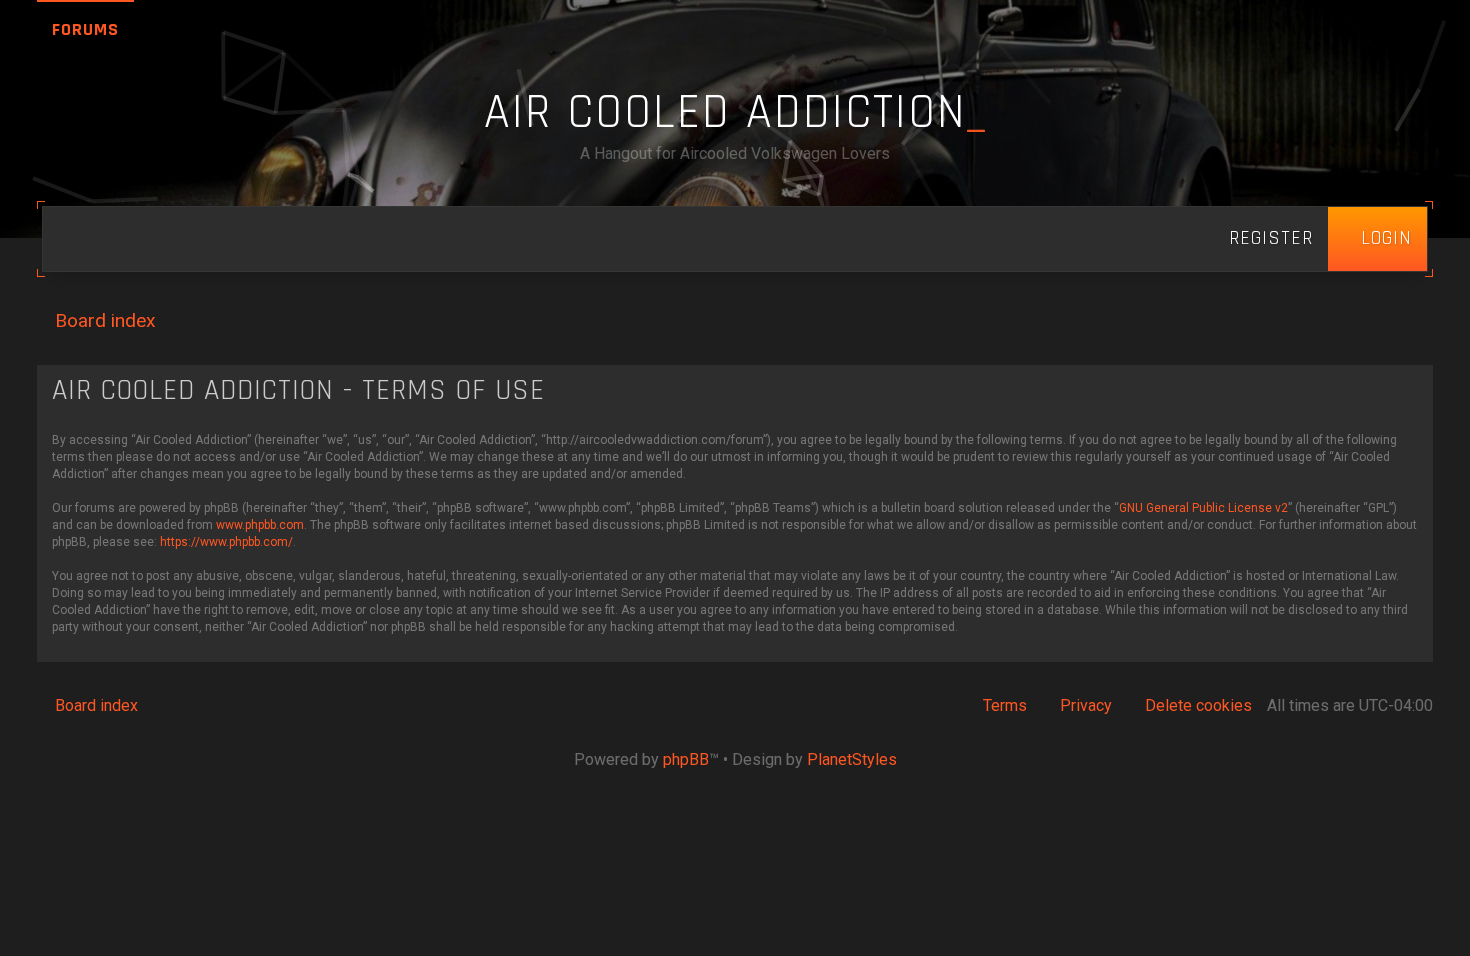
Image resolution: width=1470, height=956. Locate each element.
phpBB (686, 759)
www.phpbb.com (260, 525)
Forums (85, 29)
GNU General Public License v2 (1203, 508)
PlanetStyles (852, 759)
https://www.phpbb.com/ (226, 542)
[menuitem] (1377, 239)
